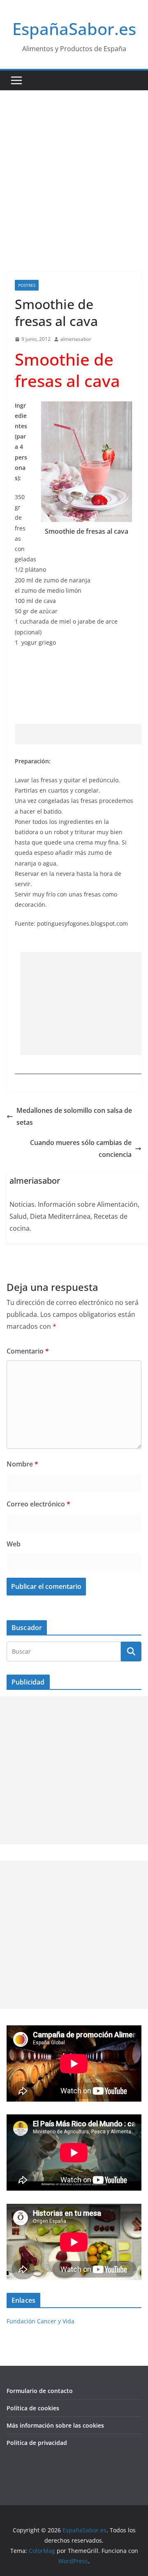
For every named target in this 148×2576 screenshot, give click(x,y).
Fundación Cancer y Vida (40, 2321)
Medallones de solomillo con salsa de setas (74, 1116)
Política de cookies (33, 2408)
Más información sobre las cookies (55, 2425)
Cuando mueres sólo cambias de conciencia (81, 1148)
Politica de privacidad (37, 2443)
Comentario (28, 1351)
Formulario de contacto (40, 2391)
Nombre (22, 1464)
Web (14, 1544)
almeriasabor (76, 339)
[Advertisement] (74, 169)
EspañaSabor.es (74, 29)
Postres (27, 285)
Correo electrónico (38, 1504)
